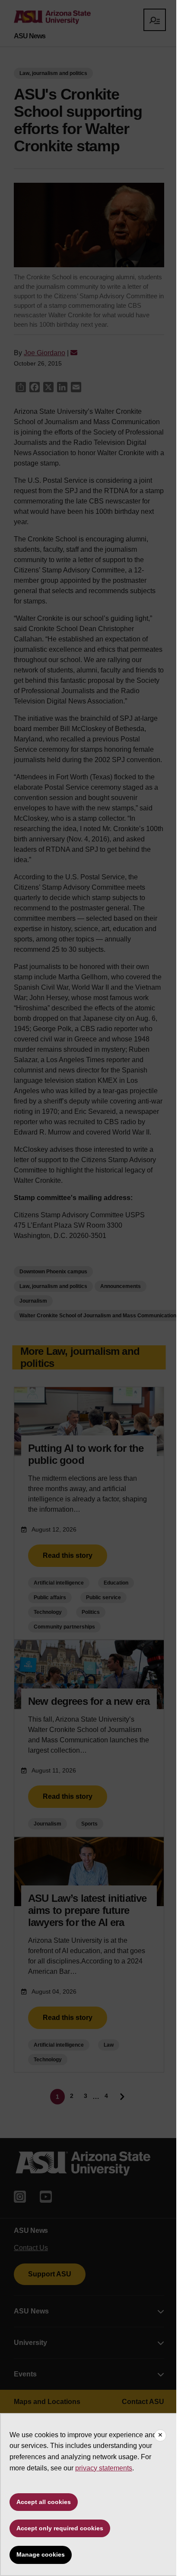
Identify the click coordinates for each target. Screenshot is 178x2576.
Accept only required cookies (60, 2528)
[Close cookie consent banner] (160, 2435)
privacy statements (104, 2468)
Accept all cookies (44, 2502)
